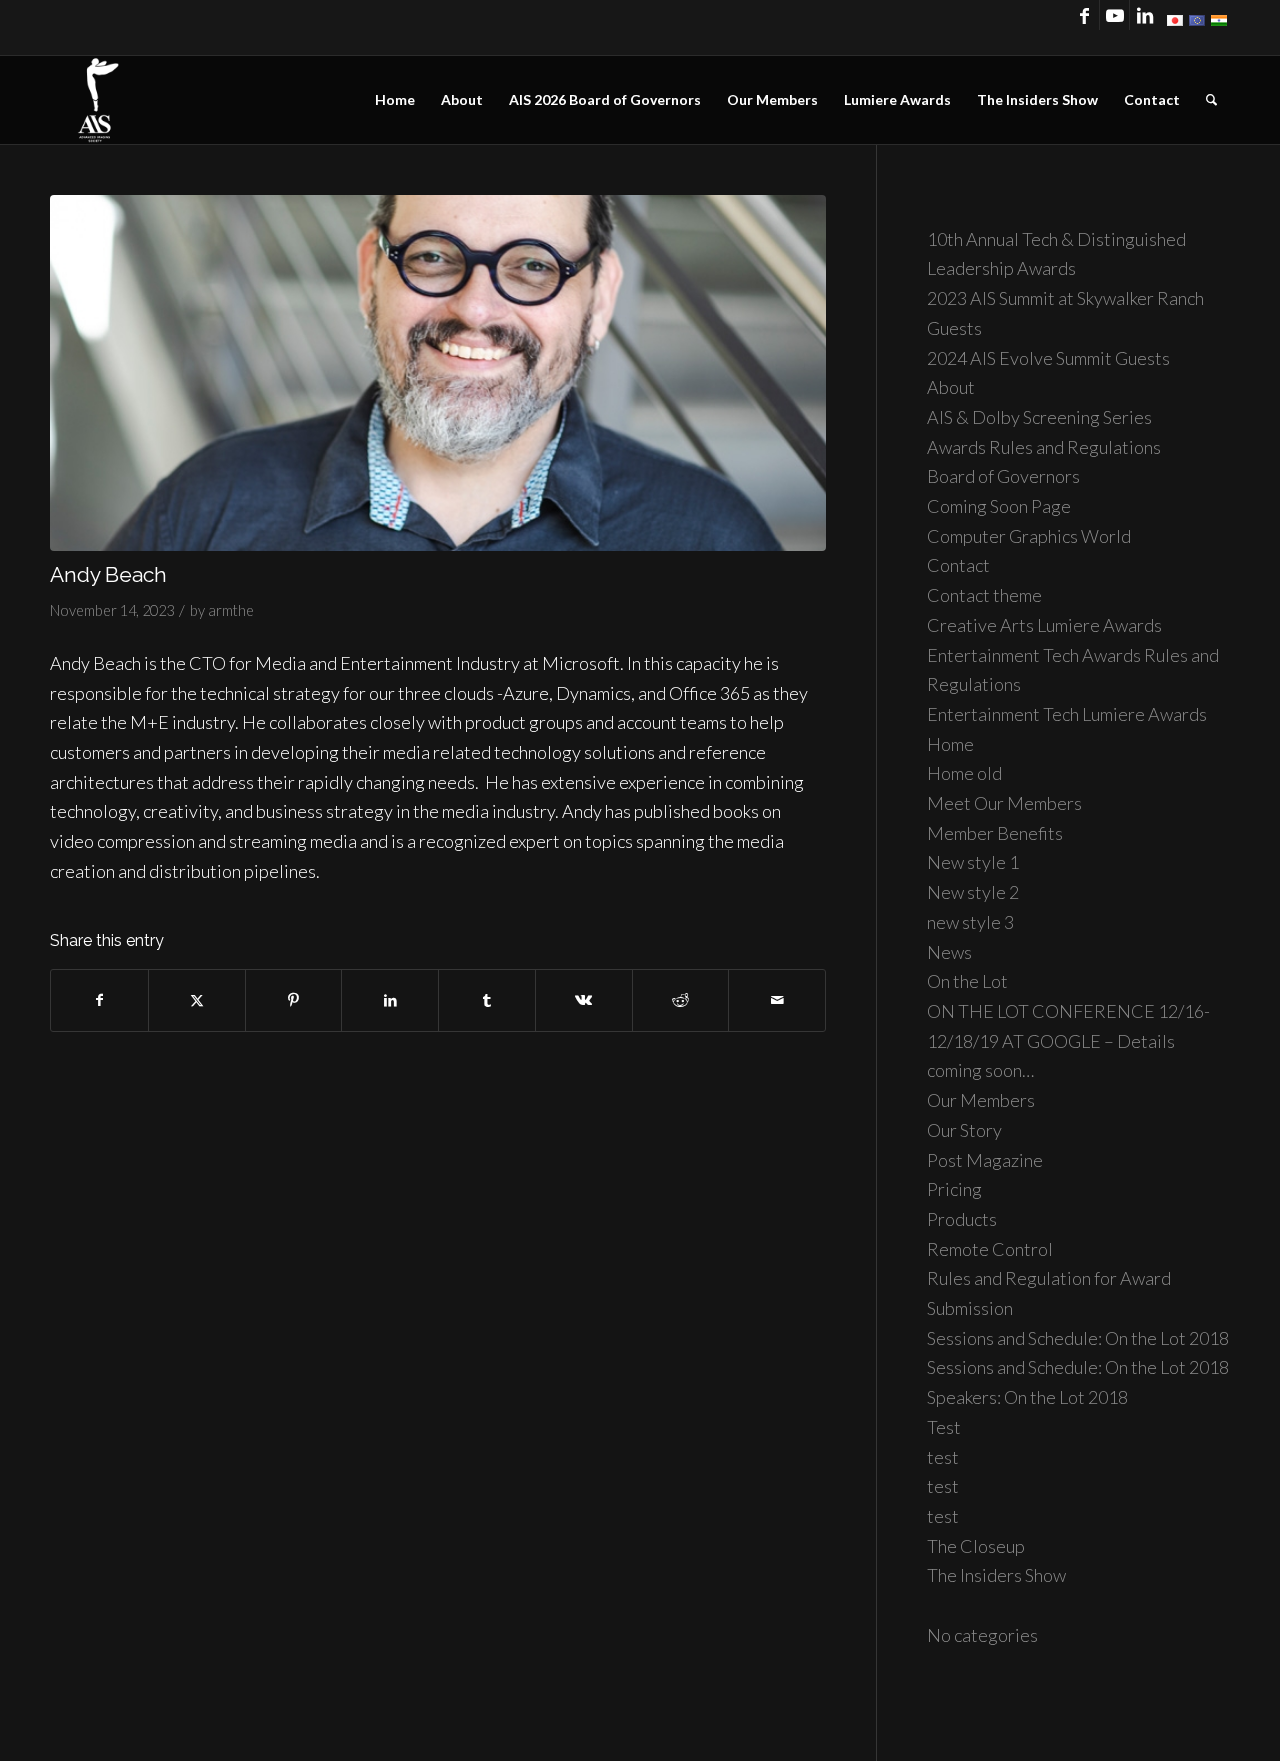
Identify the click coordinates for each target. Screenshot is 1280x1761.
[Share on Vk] (584, 1000)
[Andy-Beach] (438, 373)
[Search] (1211, 100)
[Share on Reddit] (681, 1000)
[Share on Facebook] (99, 1000)
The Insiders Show (996, 1575)
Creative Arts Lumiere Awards (1044, 625)
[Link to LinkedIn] (1145, 15)
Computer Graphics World (1029, 536)
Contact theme (984, 595)
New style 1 (973, 862)
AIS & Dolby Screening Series (1039, 417)
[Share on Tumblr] (487, 1000)
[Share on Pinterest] (294, 1000)
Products (962, 1219)
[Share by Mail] (777, 1000)
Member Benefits (995, 833)
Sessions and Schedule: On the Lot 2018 (1078, 1338)
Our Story (964, 1130)
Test (944, 1427)
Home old (964, 773)
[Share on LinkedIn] (390, 1000)
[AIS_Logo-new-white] (98, 100)
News (949, 952)
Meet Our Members (1004, 803)
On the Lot (967, 981)
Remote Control (990, 1249)
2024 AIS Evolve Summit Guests (1048, 358)
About (951, 387)
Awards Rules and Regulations (1044, 447)
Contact (958, 565)
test (943, 1457)
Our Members (981, 1100)
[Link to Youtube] (1114, 15)
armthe (231, 610)
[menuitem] (395, 100)
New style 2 (973, 892)
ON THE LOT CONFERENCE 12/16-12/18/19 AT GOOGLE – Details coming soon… (1068, 1040)
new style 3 (970, 922)
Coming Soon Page (999, 506)
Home (950, 744)
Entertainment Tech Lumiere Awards (1067, 714)
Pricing (954, 1189)
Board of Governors (1003, 476)
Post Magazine (985, 1160)
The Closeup (976, 1546)
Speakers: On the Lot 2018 (1027, 1397)
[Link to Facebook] (1084, 15)
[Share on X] (197, 1000)
